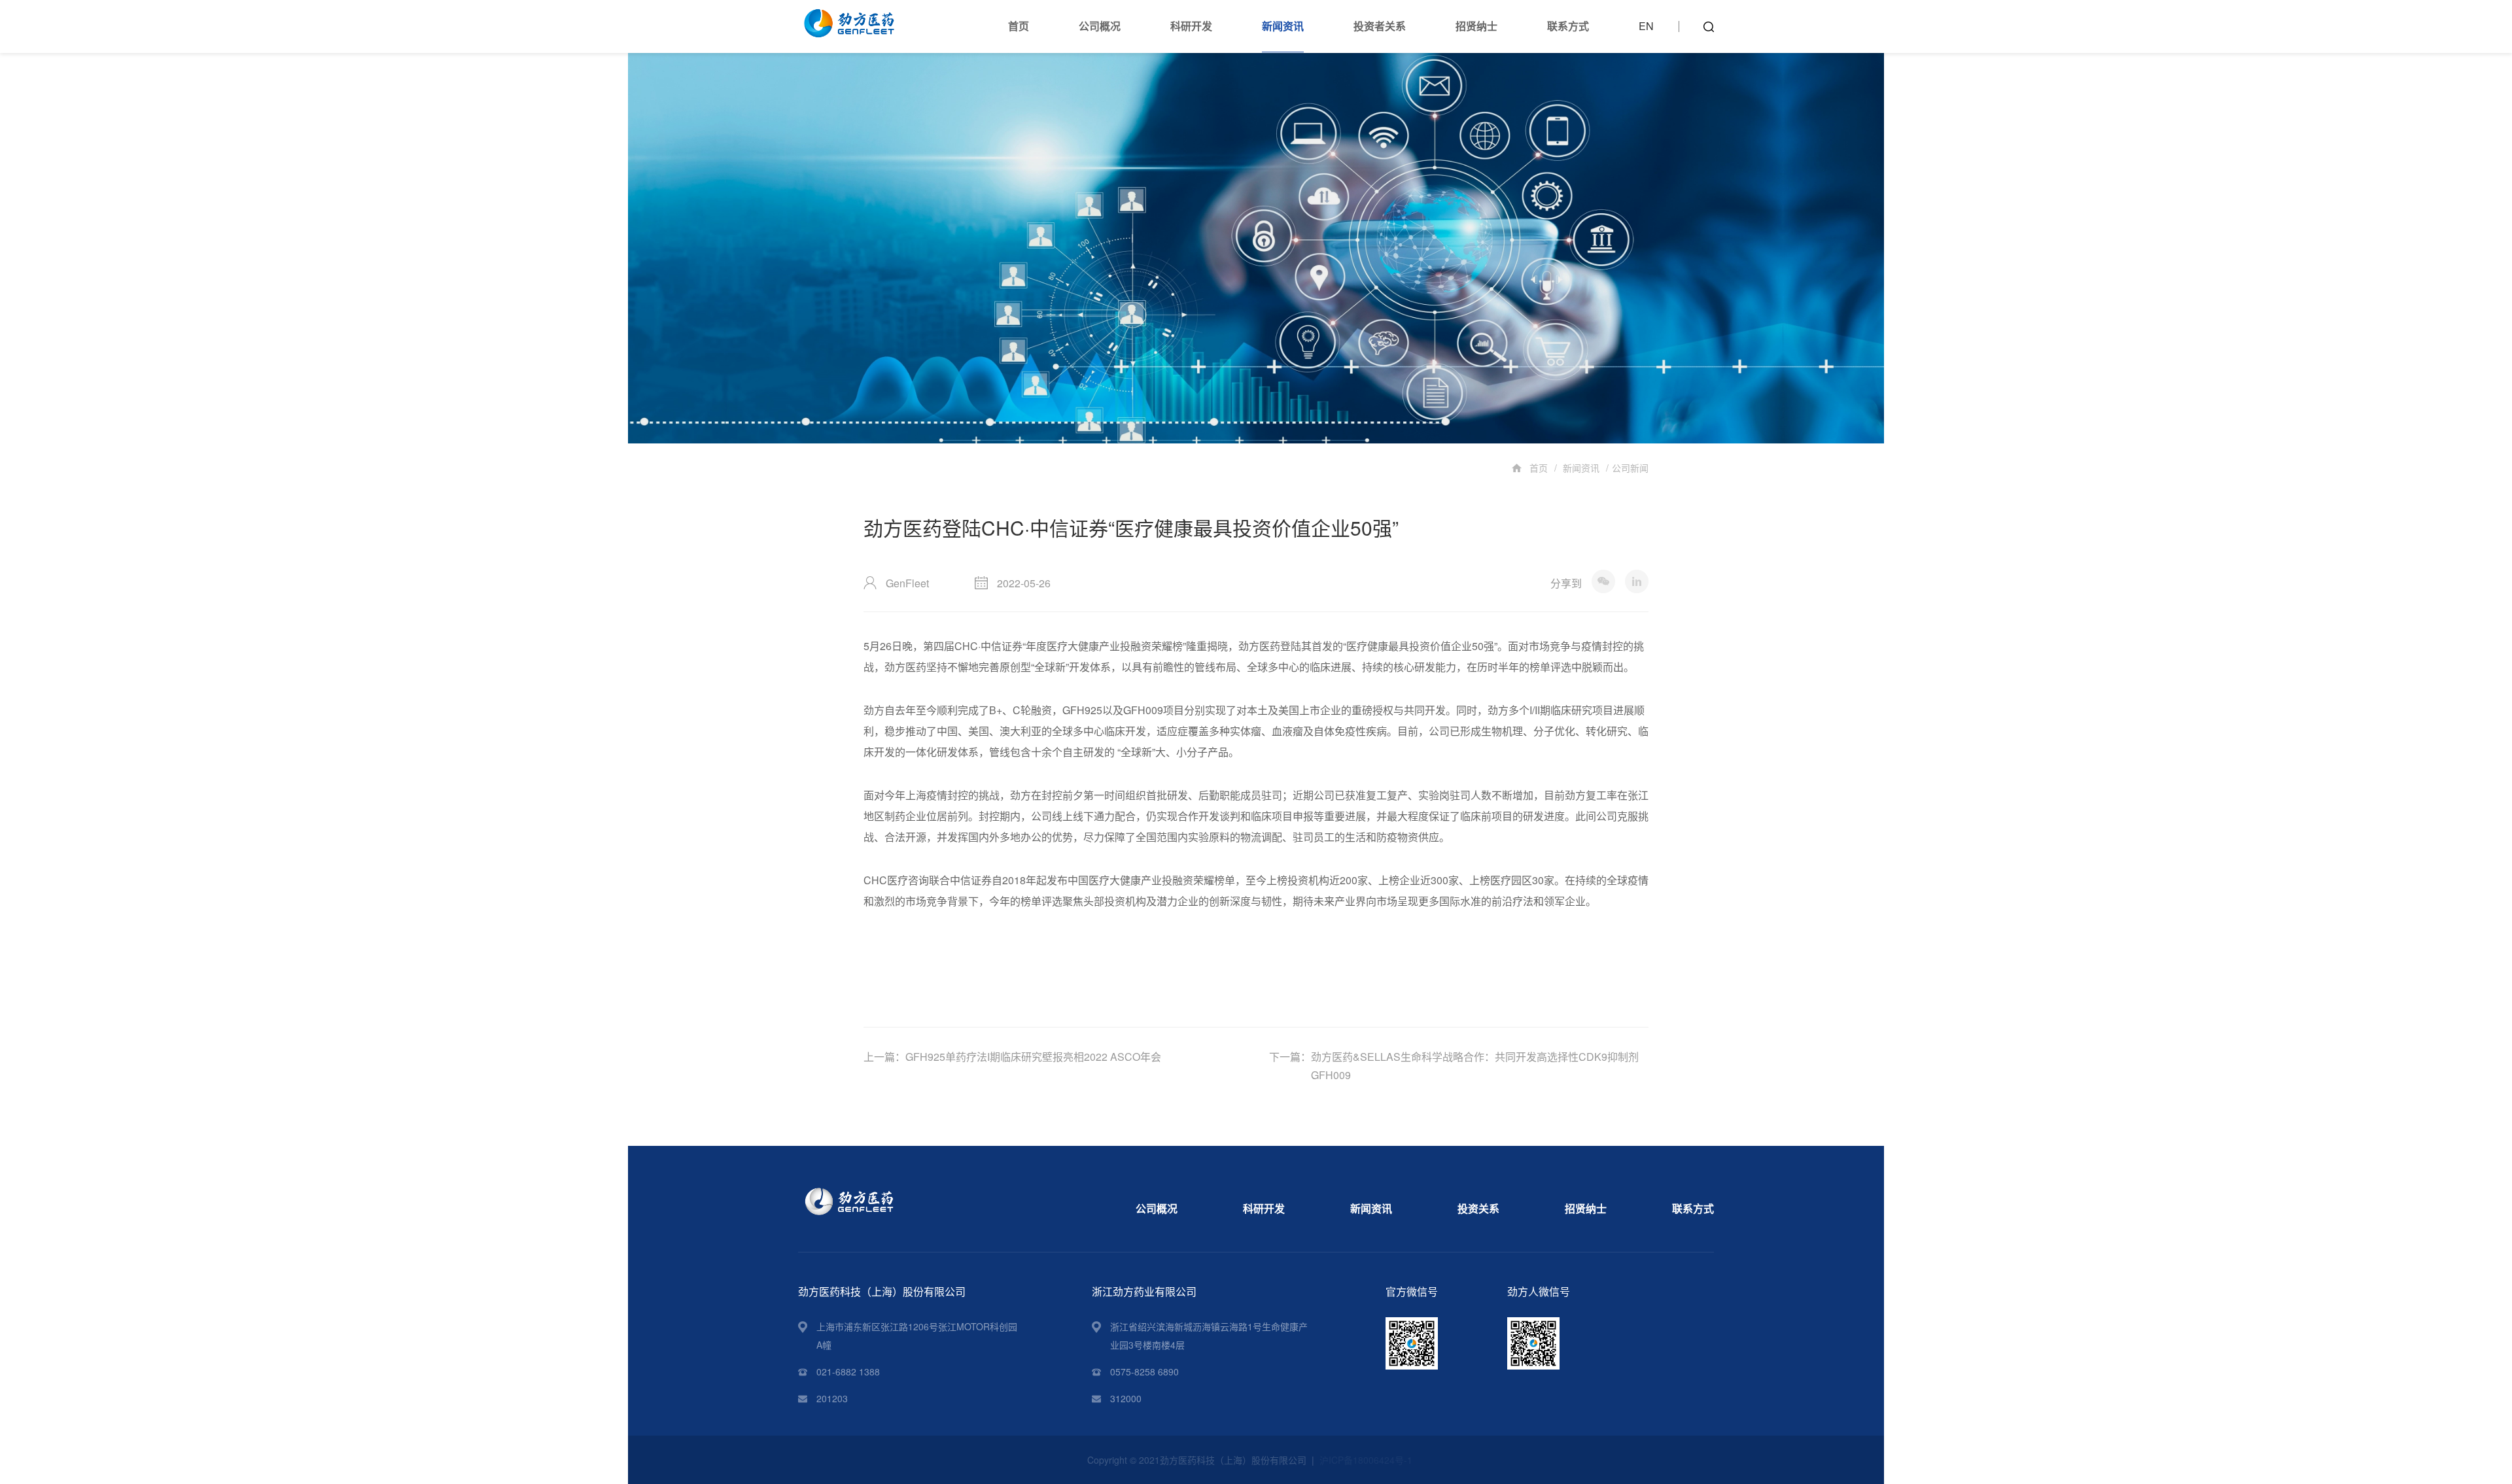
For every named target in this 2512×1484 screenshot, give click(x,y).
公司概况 (1100, 26)
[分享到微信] (1603, 581)
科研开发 (1191, 26)
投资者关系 (1380, 26)
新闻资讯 (1283, 26)
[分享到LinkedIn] (1637, 581)
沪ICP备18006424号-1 (1366, 1460)
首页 (1019, 26)
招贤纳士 (1476, 26)
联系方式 (1568, 26)
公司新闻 (1630, 468)
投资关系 (1478, 1208)
